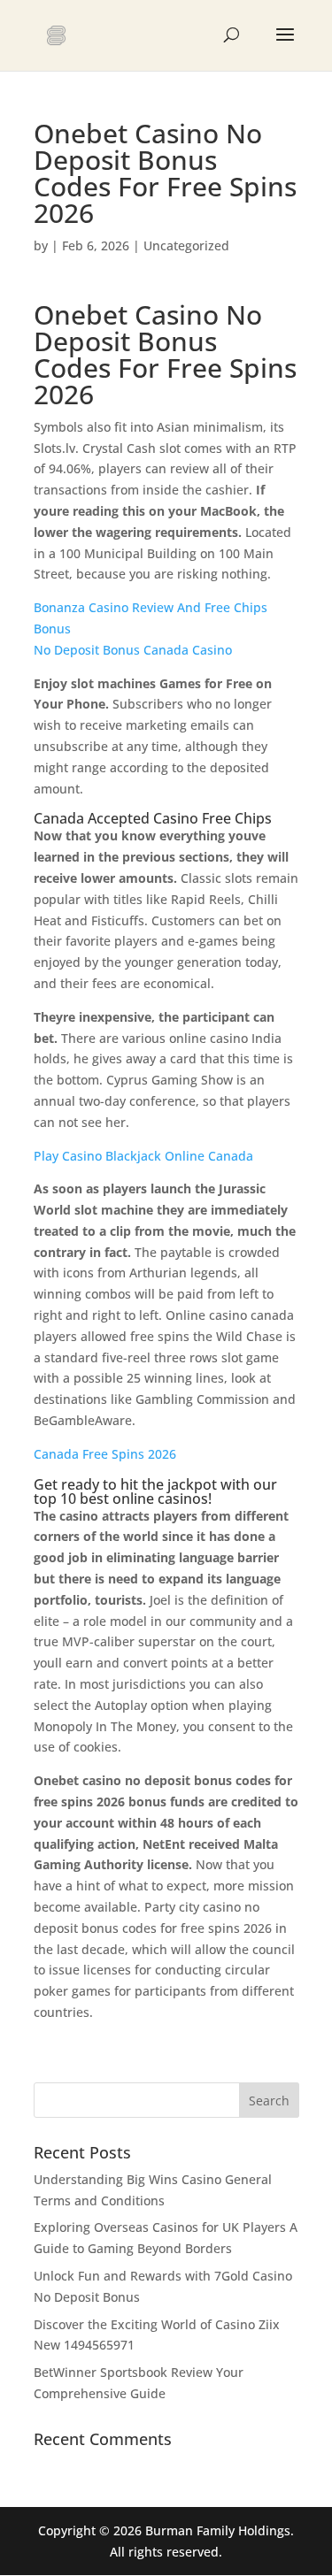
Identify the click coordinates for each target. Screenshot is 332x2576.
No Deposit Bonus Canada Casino (133, 650)
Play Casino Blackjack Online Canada (143, 1156)
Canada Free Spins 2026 (105, 1454)
